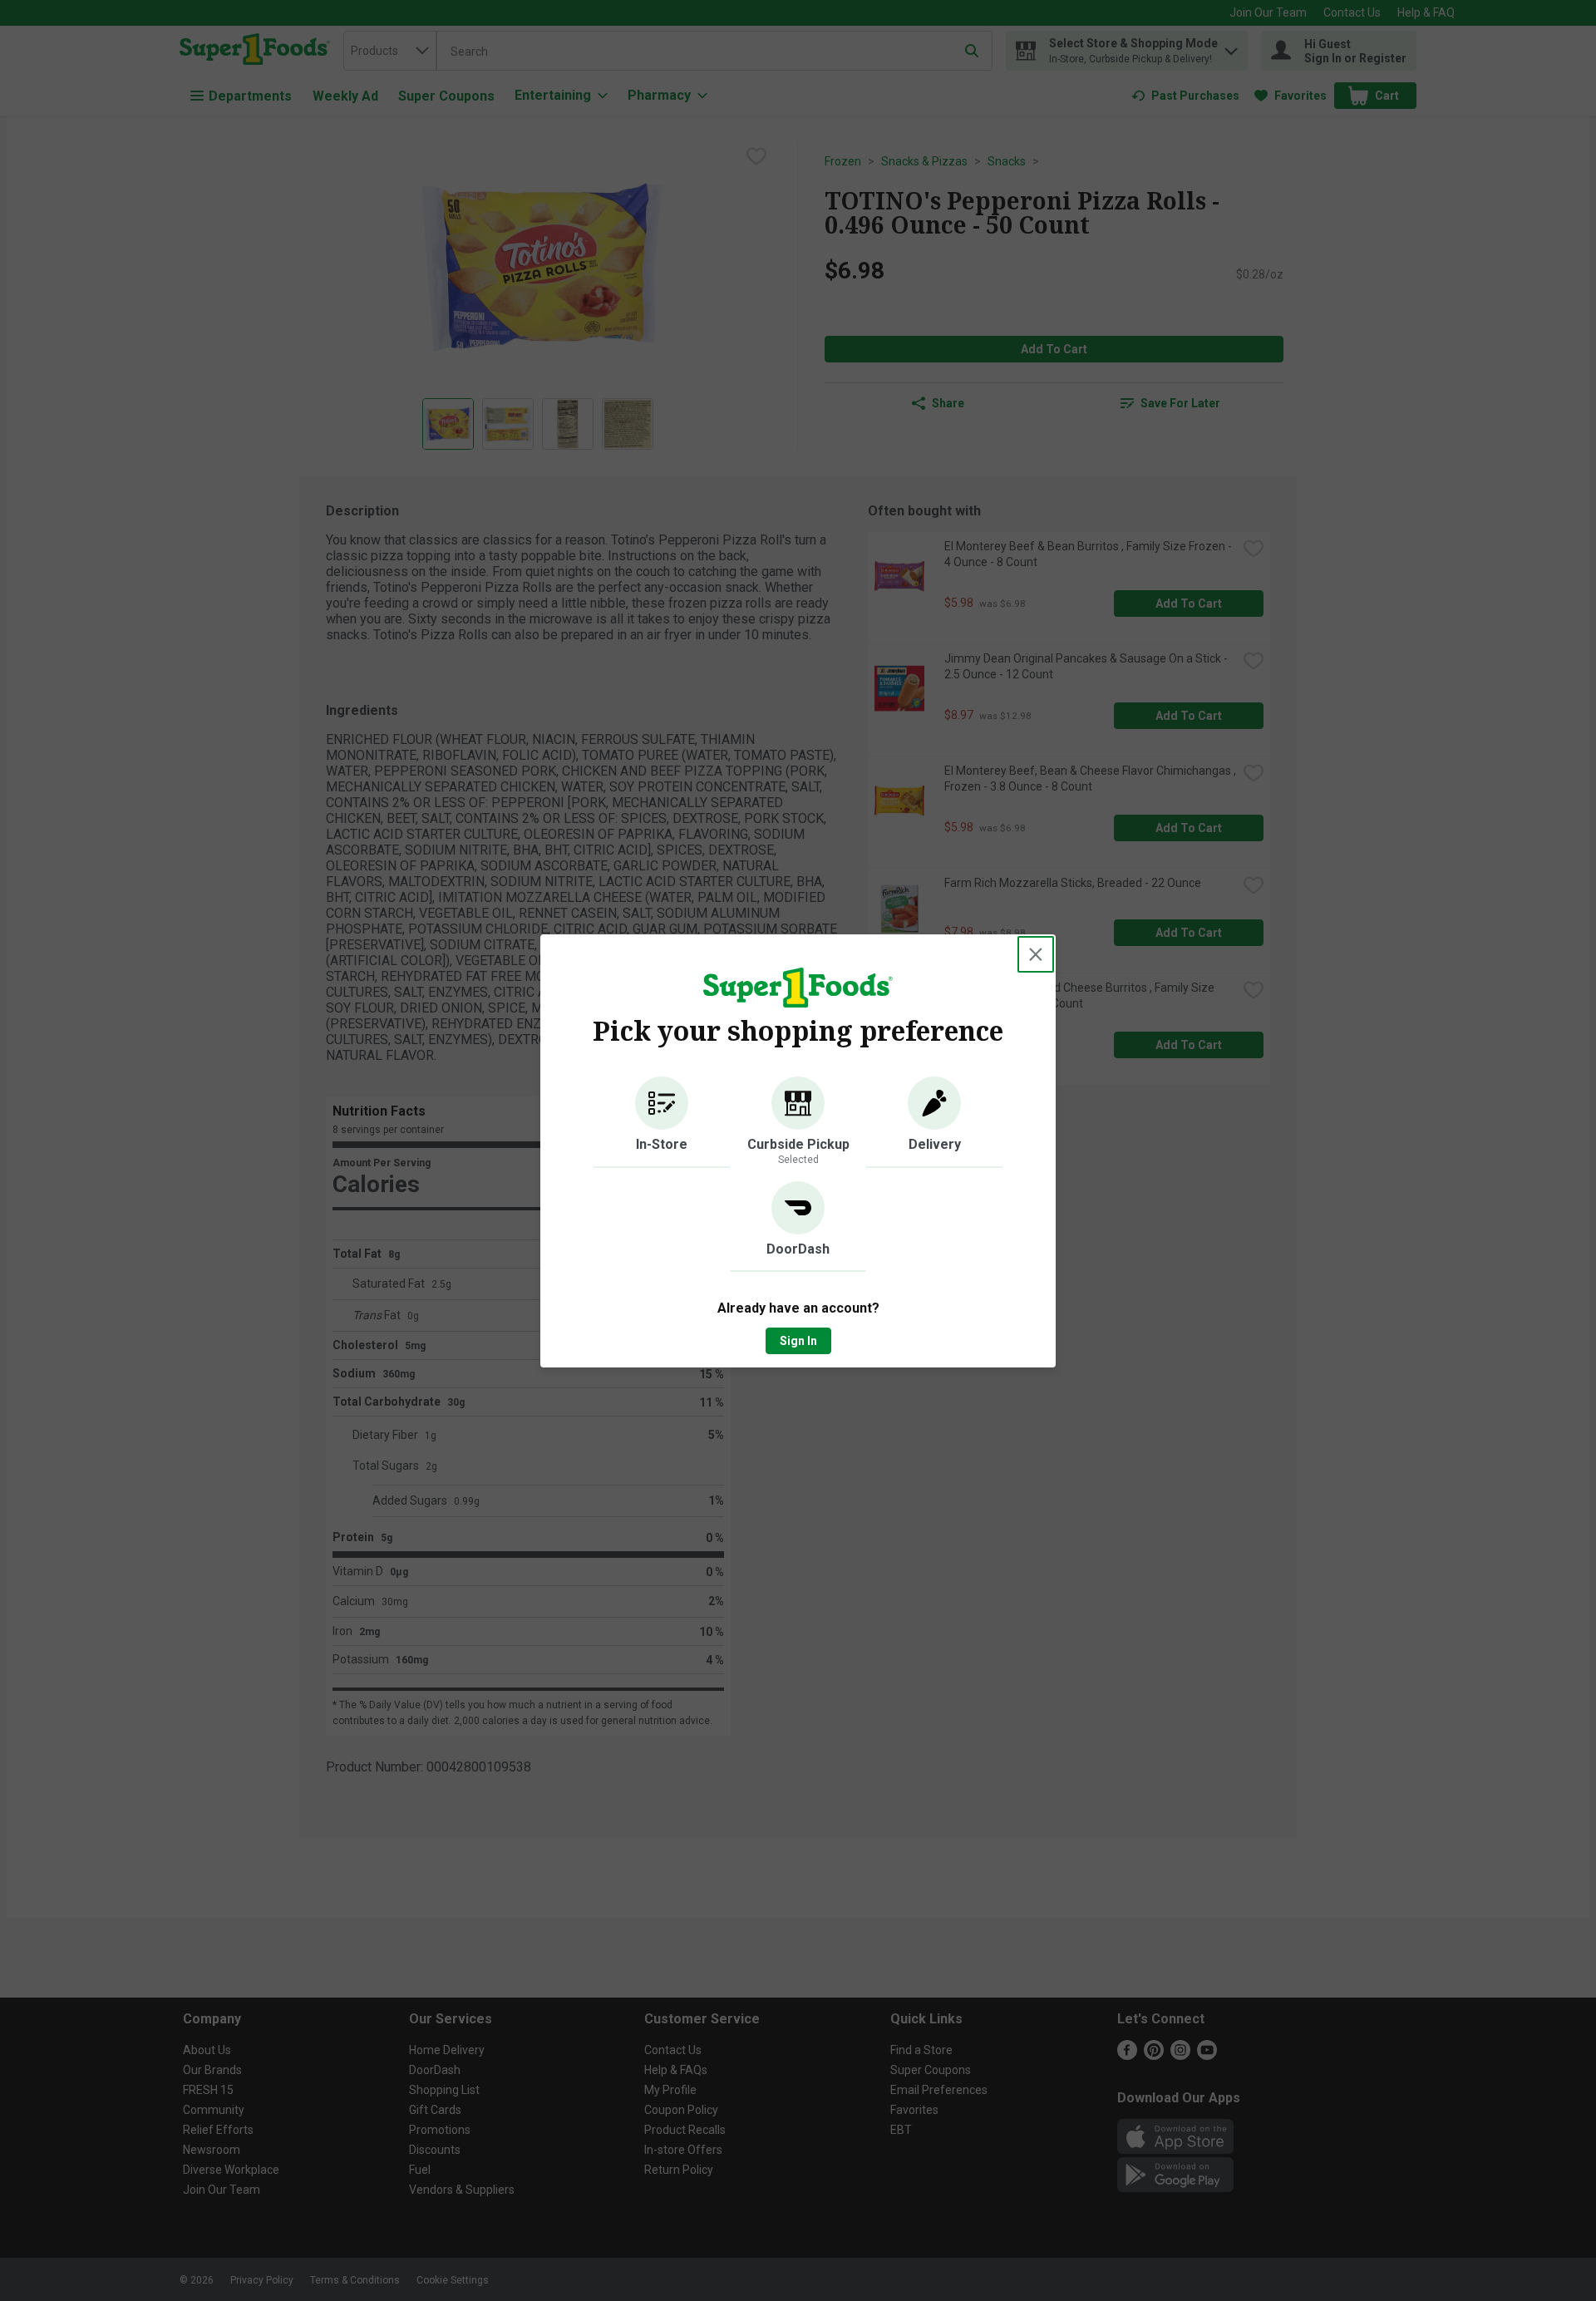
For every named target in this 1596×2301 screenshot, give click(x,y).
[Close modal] (1036, 954)
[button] (662, 1122)
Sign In (798, 1341)
